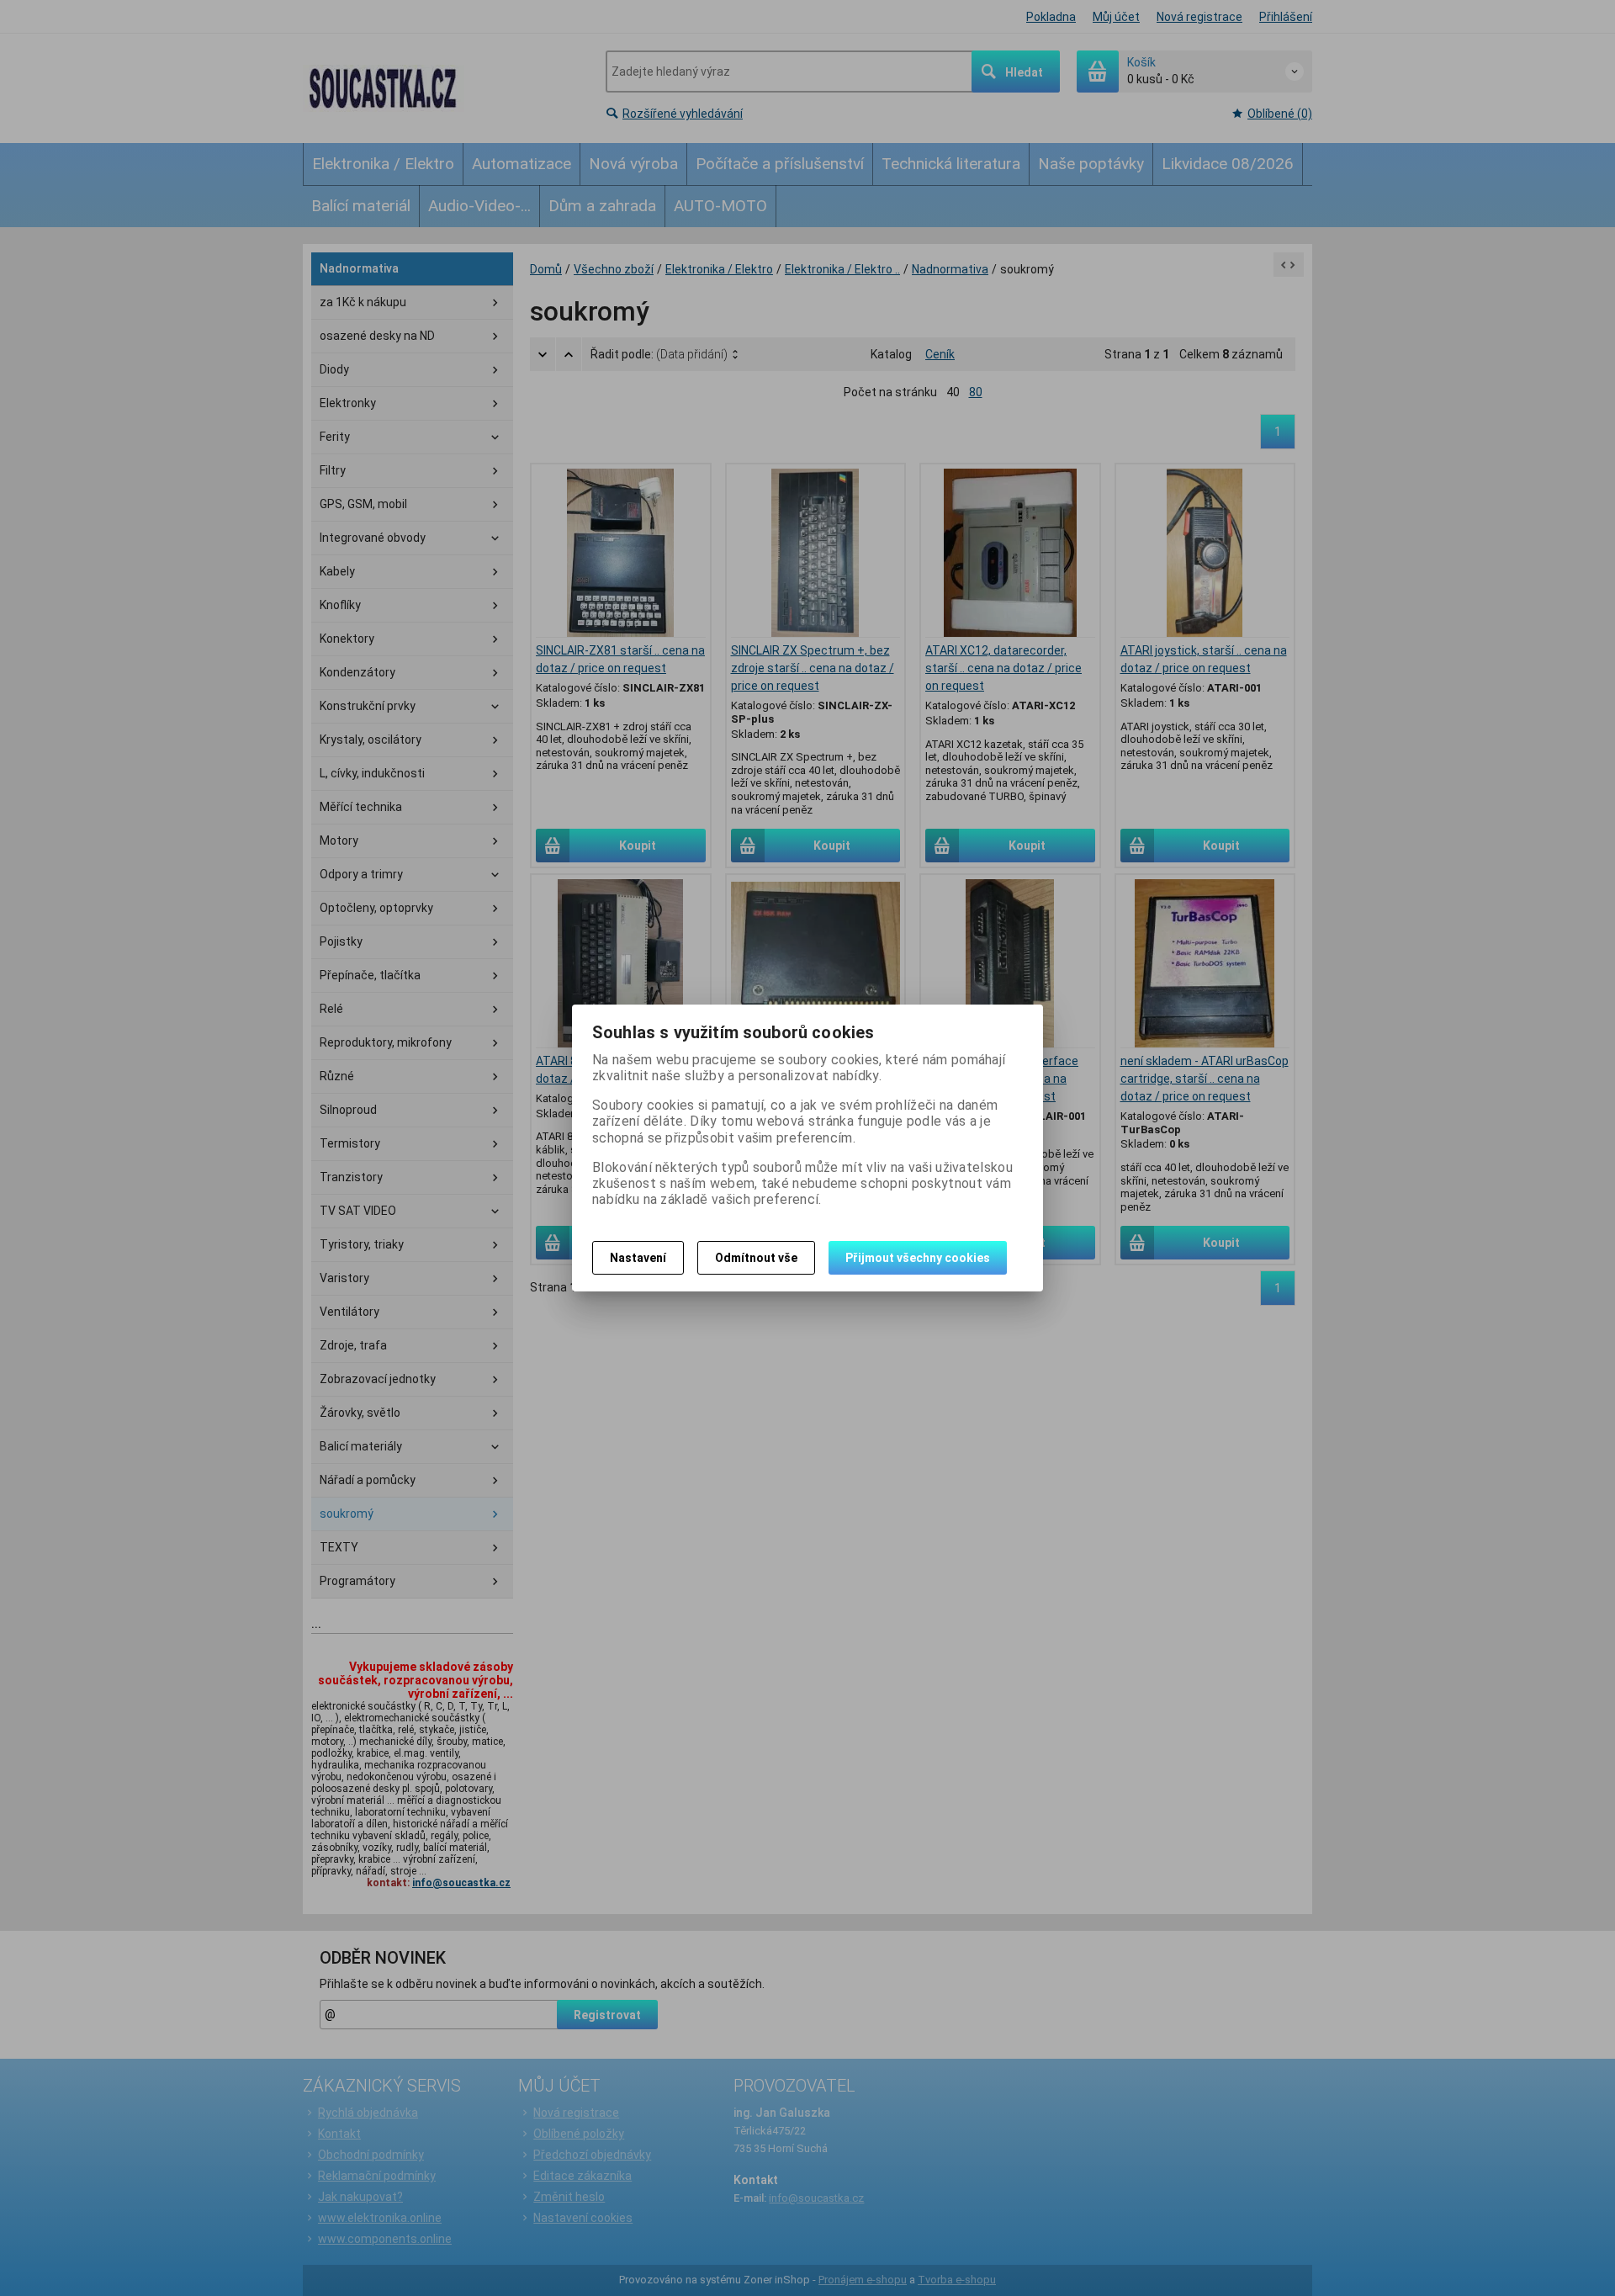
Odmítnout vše (756, 1258)
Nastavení (638, 1258)
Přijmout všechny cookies (918, 1258)
